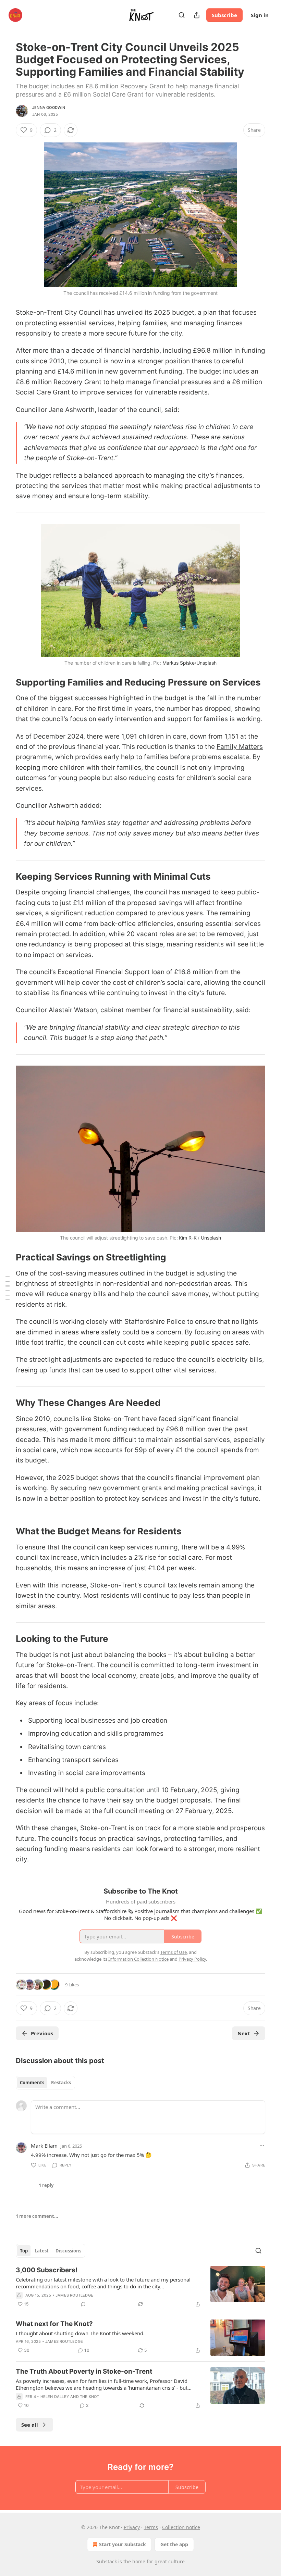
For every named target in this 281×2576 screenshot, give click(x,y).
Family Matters (240, 747)
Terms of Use (174, 1952)
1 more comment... (37, 2216)
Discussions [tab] (68, 2251)
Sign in (260, 15)
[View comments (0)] (83, 2304)
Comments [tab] (32, 2083)
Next (244, 2033)
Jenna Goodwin (49, 108)
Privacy (132, 2527)
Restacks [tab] (61, 2083)
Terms (151, 2527)
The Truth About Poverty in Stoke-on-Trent (84, 2371)
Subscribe (224, 15)
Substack (107, 2561)
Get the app (174, 2544)
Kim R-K (188, 1238)
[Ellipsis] (262, 2146)
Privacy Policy (192, 1959)
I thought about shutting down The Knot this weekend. (80, 2333)
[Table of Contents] (8, 1288)
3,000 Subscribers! (47, 2270)
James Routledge (74, 2295)
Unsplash (206, 663)
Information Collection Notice (138, 1959)
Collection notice (181, 2527)
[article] (140, 2287)
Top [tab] (24, 2251)
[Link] (6, 682)
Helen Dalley (55, 2397)
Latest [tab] (42, 2251)
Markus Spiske (179, 663)
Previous (42, 2033)
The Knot (90, 2397)
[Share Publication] (197, 15)
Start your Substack (123, 2544)
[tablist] (45, 2083)
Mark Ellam (44, 2146)
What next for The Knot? (54, 2324)
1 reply (46, 2185)
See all (30, 2425)
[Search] (182, 15)
